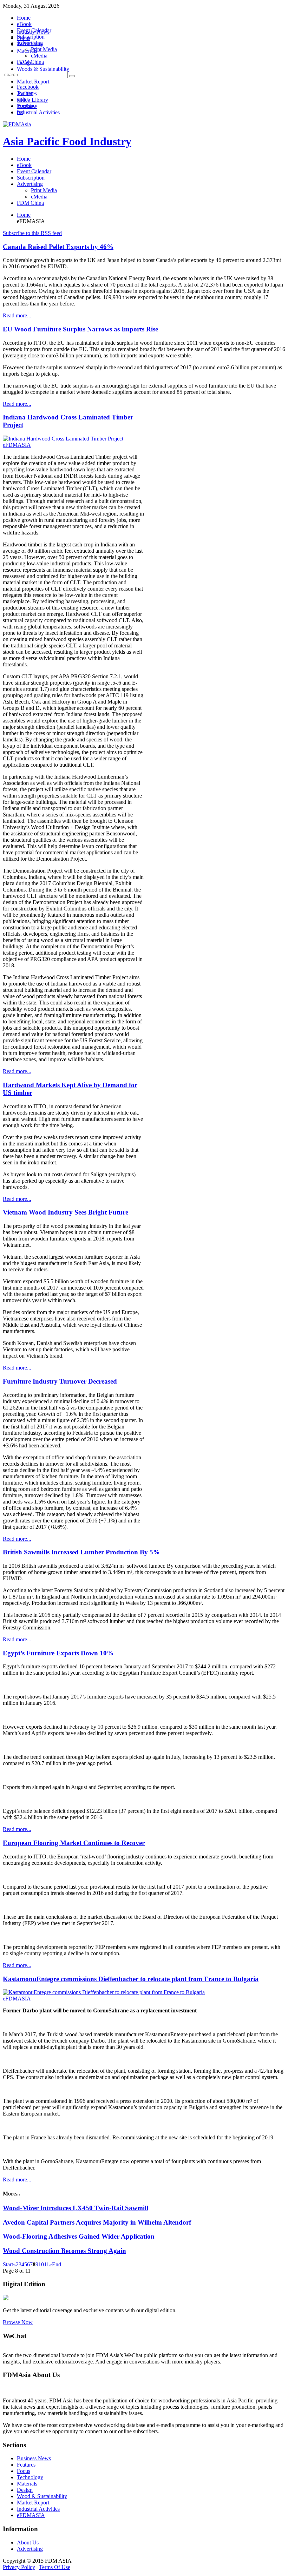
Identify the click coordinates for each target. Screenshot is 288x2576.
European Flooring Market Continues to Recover (74, 1843)
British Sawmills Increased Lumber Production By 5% (81, 1552)
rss (20, 112)
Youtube (26, 106)
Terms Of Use (55, 2567)
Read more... (17, 315)
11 (47, 2264)
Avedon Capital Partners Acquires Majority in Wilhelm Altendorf (97, 2222)
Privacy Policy (19, 2567)
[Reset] (72, 76)
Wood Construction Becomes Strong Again (64, 2251)
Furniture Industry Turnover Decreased (60, 1381)
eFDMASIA (17, 445)
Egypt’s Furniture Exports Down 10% (58, 1653)
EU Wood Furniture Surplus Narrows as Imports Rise (80, 329)
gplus (23, 99)
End (57, 2264)
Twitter (25, 93)
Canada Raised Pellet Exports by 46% (58, 247)
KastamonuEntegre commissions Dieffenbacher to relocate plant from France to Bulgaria (131, 1979)
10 (41, 2264)
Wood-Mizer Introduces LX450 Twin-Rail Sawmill (76, 2208)
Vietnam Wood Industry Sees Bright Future (66, 1212)
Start (8, 2264)
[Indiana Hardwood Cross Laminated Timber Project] (63, 439)
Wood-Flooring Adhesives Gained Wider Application (79, 2236)
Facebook (28, 87)
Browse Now (18, 2322)
